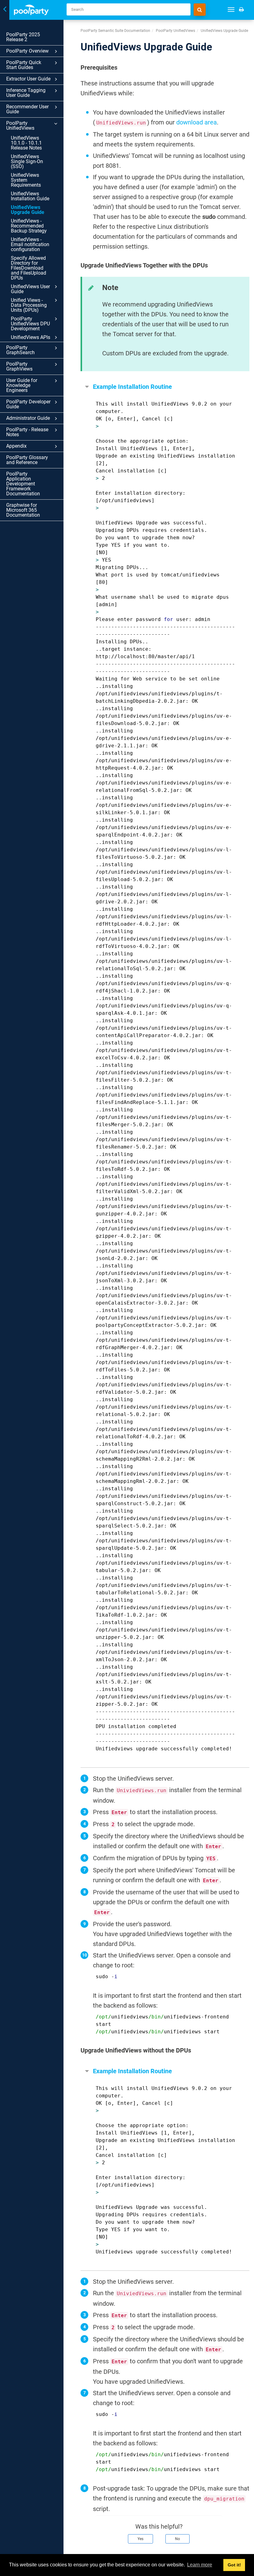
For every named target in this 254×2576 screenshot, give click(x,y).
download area (197, 122)
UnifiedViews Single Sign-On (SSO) (27, 161)
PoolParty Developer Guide (28, 404)
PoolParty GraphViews (19, 366)
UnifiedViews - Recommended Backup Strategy (29, 226)
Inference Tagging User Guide (26, 93)
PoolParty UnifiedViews (20, 126)
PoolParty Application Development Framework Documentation (23, 484)
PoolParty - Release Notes (27, 432)
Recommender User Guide (27, 109)
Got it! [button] (234, 2565)
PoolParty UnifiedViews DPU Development (30, 324)
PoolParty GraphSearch (20, 350)
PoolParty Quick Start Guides (24, 65)
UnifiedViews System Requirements (26, 180)
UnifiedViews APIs (31, 337)
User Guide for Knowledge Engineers (22, 385)
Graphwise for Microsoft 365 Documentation (23, 510)
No (177, 2539)
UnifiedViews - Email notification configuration (30, 244)
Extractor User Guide (28, 79)
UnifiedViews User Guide (30, 289)
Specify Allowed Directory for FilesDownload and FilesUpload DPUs (28, 268)
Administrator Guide (28, 418)
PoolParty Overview (27, 51)
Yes (140, 2539)
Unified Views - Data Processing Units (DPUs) (29, 305)
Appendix (16, 446)
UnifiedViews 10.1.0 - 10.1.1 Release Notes (26, 143)
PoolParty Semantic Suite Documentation (115, 31)
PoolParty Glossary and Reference (27, 460)
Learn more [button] (200, 2565)
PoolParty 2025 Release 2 (23, 37)
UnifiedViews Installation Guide (30, 196)
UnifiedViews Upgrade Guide (28, 210)
